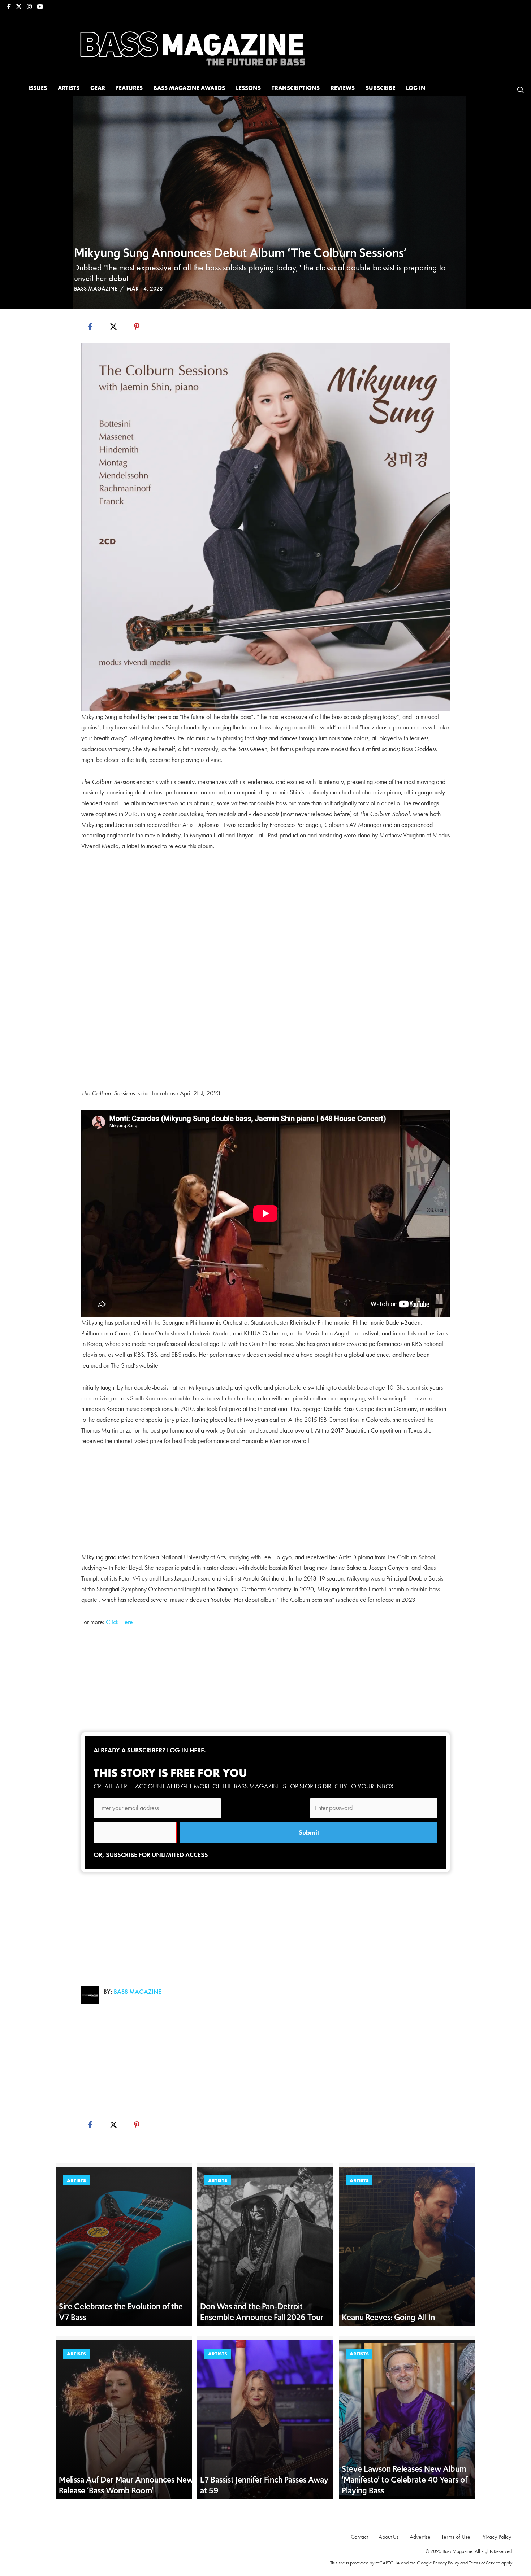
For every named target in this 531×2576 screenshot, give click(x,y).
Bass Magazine (96, 289)
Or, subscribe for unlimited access (151, 1855)
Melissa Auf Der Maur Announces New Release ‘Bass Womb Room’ (126, 2485)
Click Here (119, 1622)
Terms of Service (485, 2563)
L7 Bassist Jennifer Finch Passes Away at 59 (264, 2485)
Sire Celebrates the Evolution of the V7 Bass (121, 2312)
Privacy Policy (446, 2563)
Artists (76, 2180)
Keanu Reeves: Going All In (389, 2317)
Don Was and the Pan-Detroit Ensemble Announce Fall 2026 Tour (262, 2312)
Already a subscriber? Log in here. (150, 1750)
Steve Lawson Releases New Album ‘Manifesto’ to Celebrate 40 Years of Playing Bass (405, 2479)
